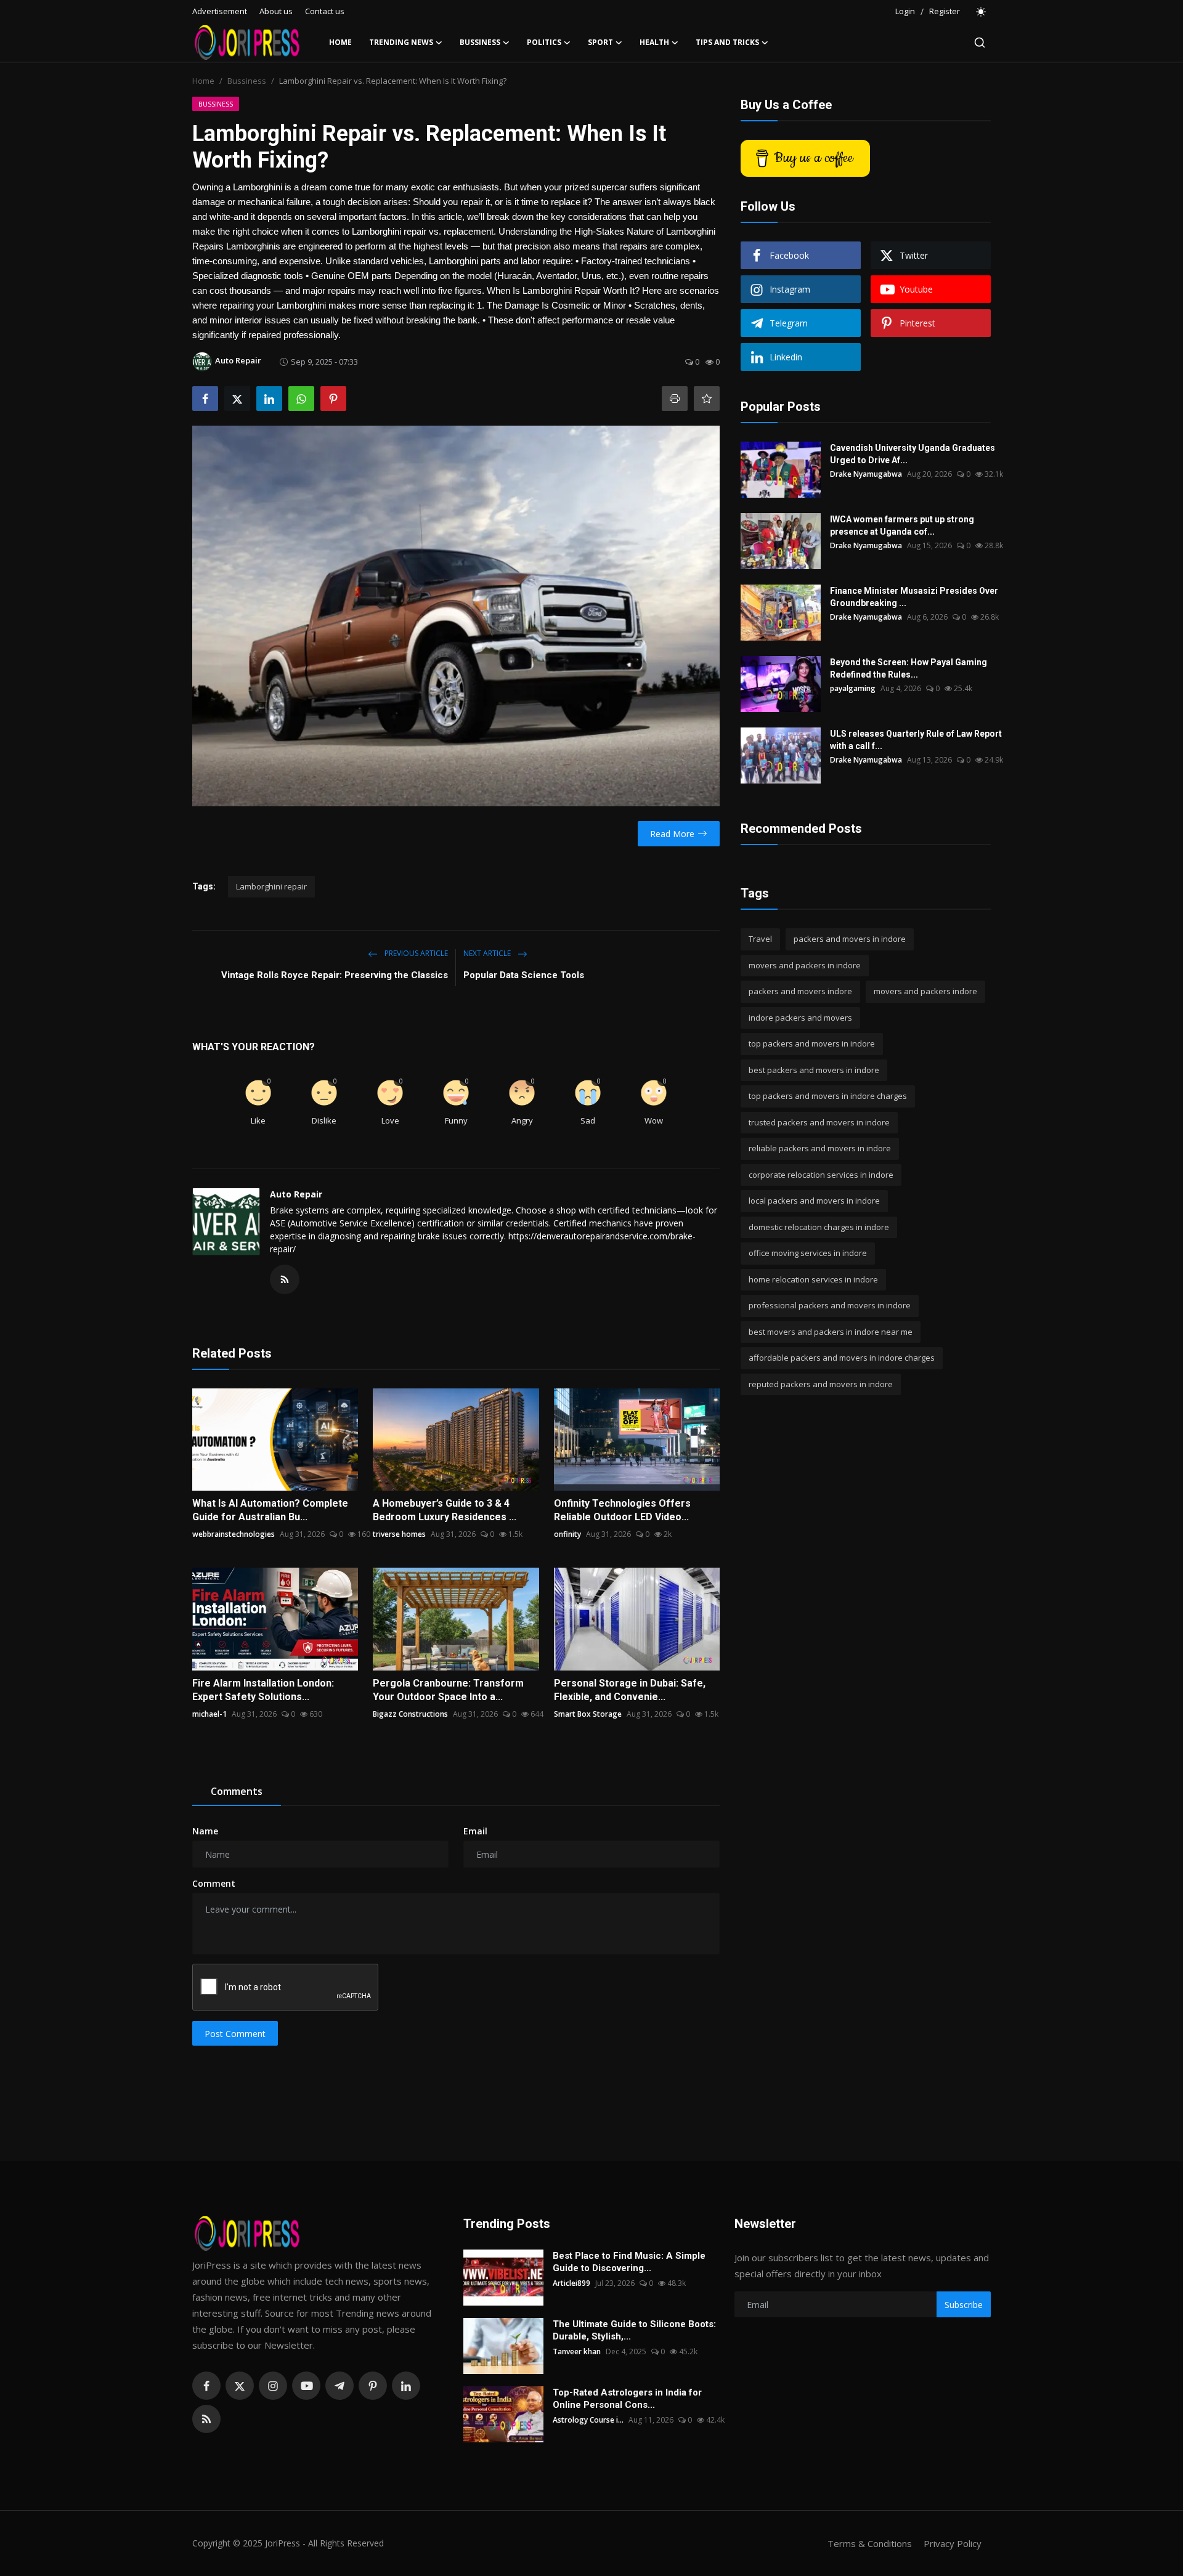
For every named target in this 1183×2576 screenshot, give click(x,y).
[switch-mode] (982, 12)
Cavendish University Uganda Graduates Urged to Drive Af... (913, 454)
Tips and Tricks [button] (727, 42)
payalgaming (853, 688)
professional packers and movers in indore (830, 1305)
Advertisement (220, 11)
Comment (214, 1883)
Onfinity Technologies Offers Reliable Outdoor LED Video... (622, 1510)
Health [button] (654, 42)
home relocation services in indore (813, 1279)
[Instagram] (273, 2386)
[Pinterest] (373, 2386)
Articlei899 (571, 2283)
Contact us (325, 11)
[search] (980, 43)
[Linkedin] (406, 2386)
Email (475, 1831)
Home (340, 42)
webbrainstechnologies (234, 1534)
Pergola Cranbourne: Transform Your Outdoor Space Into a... (448, 1690)
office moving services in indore (808, 1253)
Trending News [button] (401, 42)
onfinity (567, 1534)
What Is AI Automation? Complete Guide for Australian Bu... (270, 1510)
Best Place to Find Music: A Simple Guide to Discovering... (629, 2262)
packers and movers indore (800, 991)
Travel (760, 939)
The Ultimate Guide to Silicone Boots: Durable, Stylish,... (634, 2330)
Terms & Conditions (870, 2543)
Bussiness (247, 81)
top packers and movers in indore (812, 1043)
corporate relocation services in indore (821, 1175)
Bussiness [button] (480, 42)
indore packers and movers (800, 1018)
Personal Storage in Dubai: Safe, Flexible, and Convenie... (630, 1690)
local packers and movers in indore (814, 1201)
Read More (672, 834)
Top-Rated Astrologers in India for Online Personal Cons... (627, 2399)
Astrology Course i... (588, 2420)
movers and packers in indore (805, 965)
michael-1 (209, 1714)
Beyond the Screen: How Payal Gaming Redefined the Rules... (909, 668)
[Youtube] (306, 2386)
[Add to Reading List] (707, 399)
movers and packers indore (925, 991)
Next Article (488, 953)
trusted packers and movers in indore (819, 1122)
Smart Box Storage (588, 1714)
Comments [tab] (237, 1791)
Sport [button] (600, 42)
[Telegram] (339, 2386)
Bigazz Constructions (410, 1714)
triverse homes (399, 1534)
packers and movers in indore (850, 939)
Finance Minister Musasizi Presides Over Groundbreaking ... (914, 597)
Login (905, 11)
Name (205, 1831)
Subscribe (964, 2305)
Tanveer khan (577, 2351)
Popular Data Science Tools (524, 975)
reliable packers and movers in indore (820, 1148)
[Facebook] (206, 2386)
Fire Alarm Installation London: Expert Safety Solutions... (263, 1690)
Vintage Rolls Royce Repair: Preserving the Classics (335, 975)
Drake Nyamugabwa (866, 474)
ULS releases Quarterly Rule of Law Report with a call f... (916, 740)
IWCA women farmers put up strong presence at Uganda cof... (902, 525)
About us (276, 11)
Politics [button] (544, 42)
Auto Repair (296, 1194)
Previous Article (415, 953)
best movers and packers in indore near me (831, 1332)
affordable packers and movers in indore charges (842, 1358)
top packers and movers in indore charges (828, 1096)
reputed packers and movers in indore (821, 1384)
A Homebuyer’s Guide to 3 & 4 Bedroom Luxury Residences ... (445, 1510)
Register (945, 11)
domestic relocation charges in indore (819, 1227)
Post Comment (235, 2034)
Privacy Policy (953, 2543)
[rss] (206, 2419)
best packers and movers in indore (814, 1070)
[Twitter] (240, 2386)
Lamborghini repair (271, 886)
